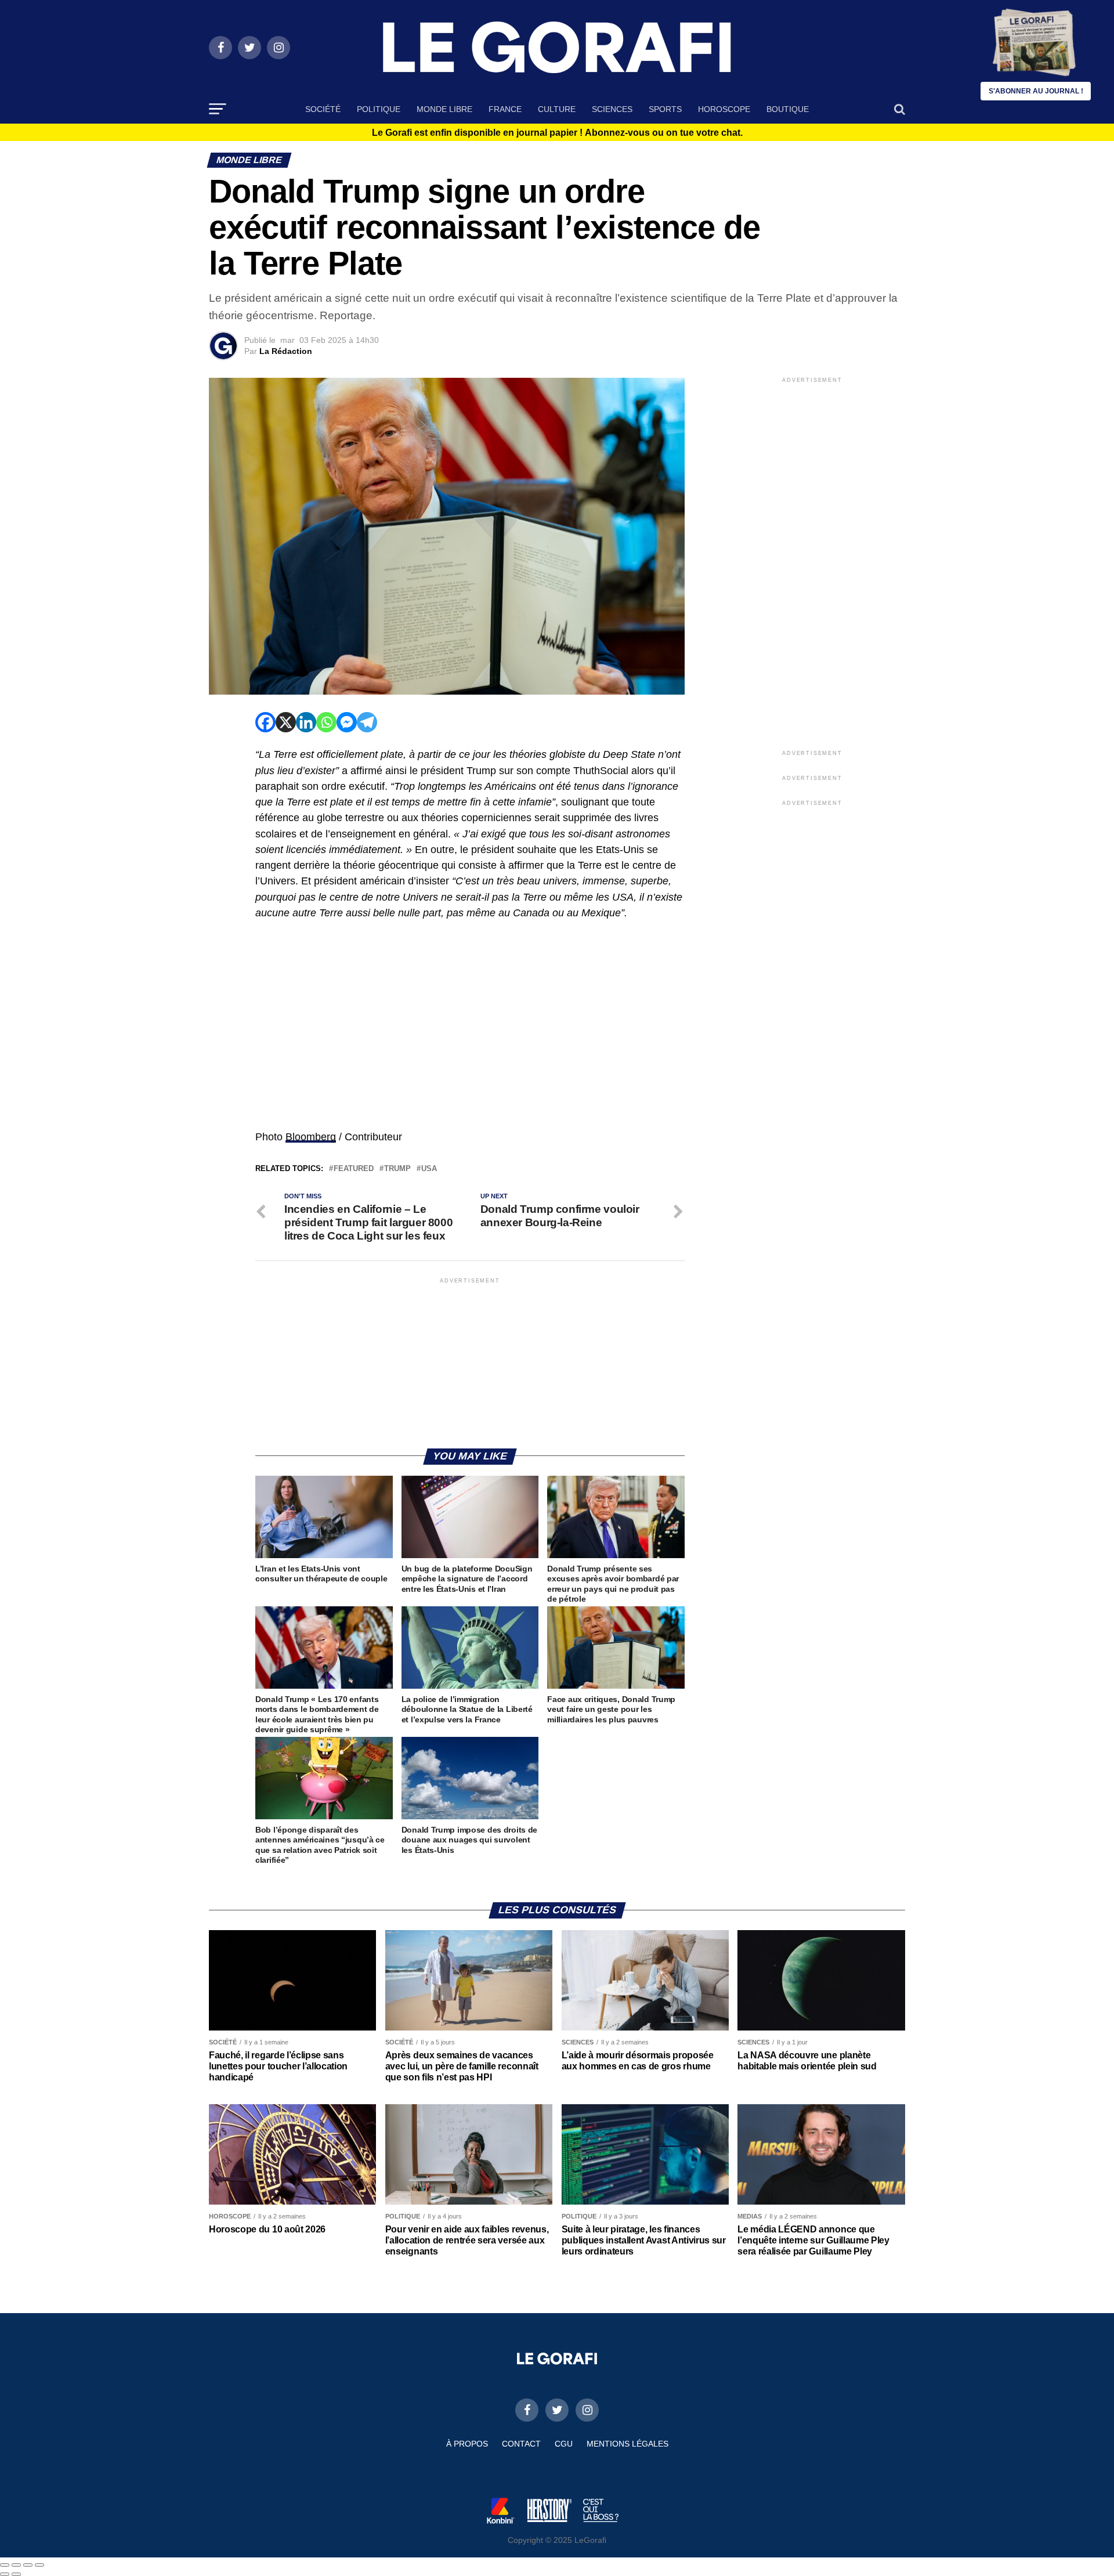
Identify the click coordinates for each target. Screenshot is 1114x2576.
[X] (286, 722)
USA (429, 1169)
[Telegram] (367, 722)
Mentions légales (627, 2444)
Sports (665, 109)
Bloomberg (311, 1137)
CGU (564, 2444)
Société (323, 109)
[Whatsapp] (326, 722)
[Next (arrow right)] (16, 2574)
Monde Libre (444, 109)
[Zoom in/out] (39, 2565)
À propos (467, 2444)
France (505, 109)
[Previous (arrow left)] (5, 2574)
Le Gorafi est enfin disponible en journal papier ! (557, 133)
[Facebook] (265, 722)
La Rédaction (286, 351)
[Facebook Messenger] (347, 722)
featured (354, 1169)
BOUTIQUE (788, 109)
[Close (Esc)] (5, 2565)
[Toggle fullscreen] (28, 2565)
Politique (379, 109)
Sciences (612, 109)
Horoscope (724, 109)
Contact (521, 2444)
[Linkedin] (306, 722)
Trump (397, 1169)
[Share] (16, 2565)
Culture (557, 109)
